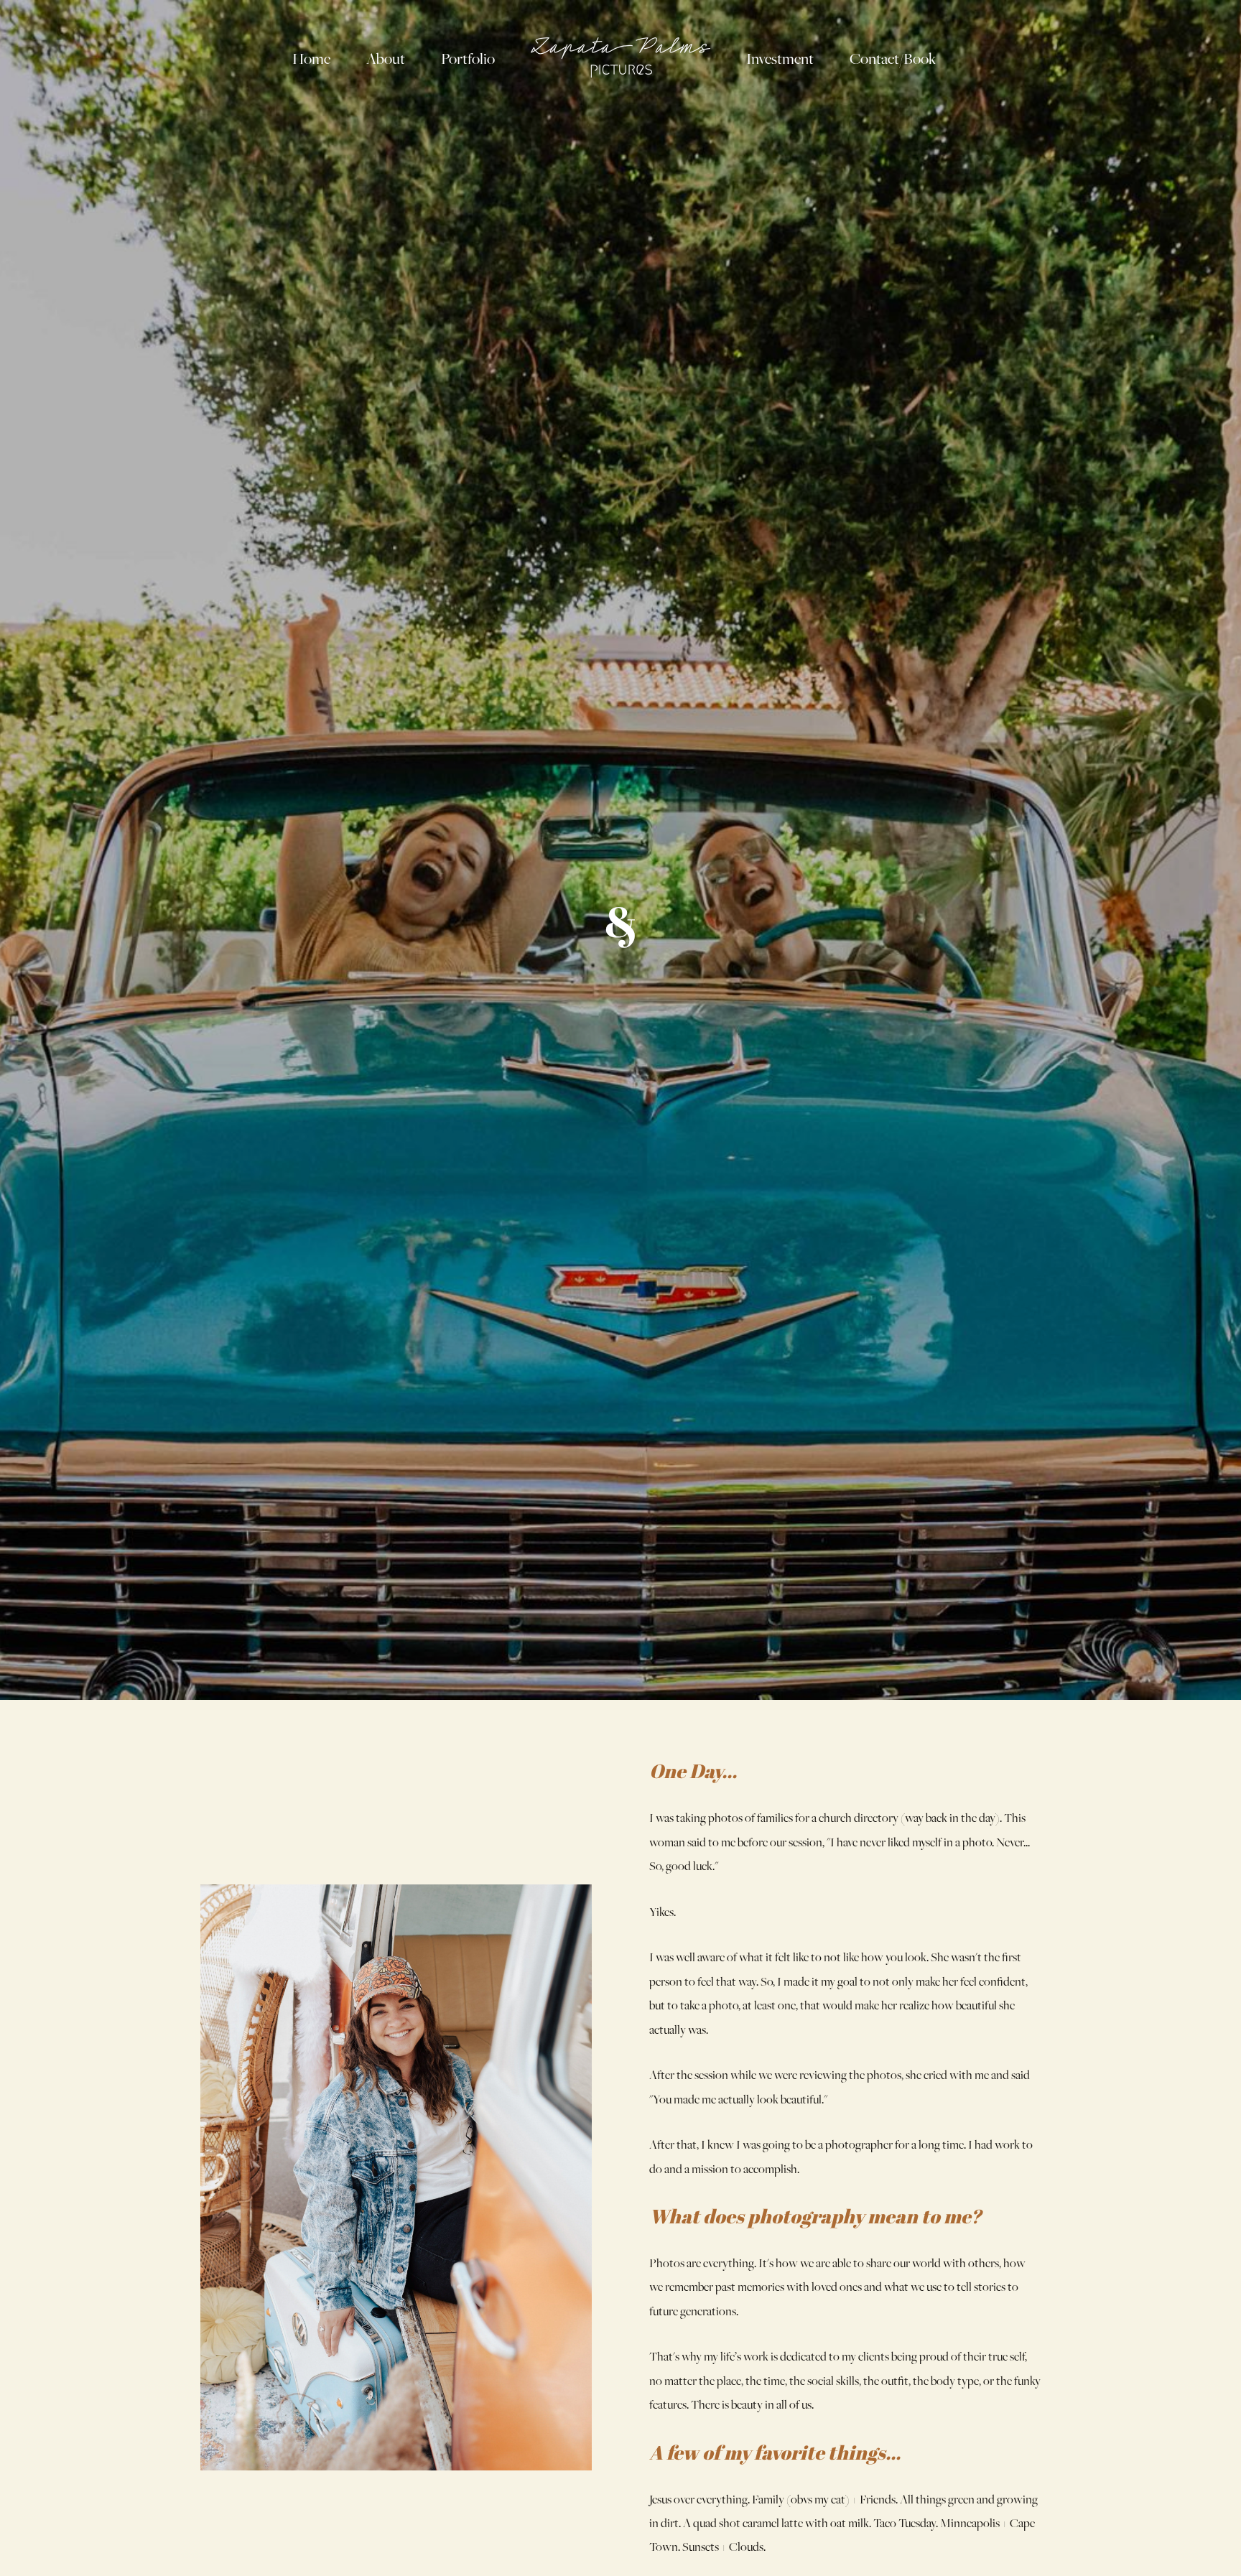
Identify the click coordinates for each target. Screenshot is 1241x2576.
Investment (780, 59)
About (386, 59)
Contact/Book (893, 59)
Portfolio (468, 59)
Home (311, 59)
